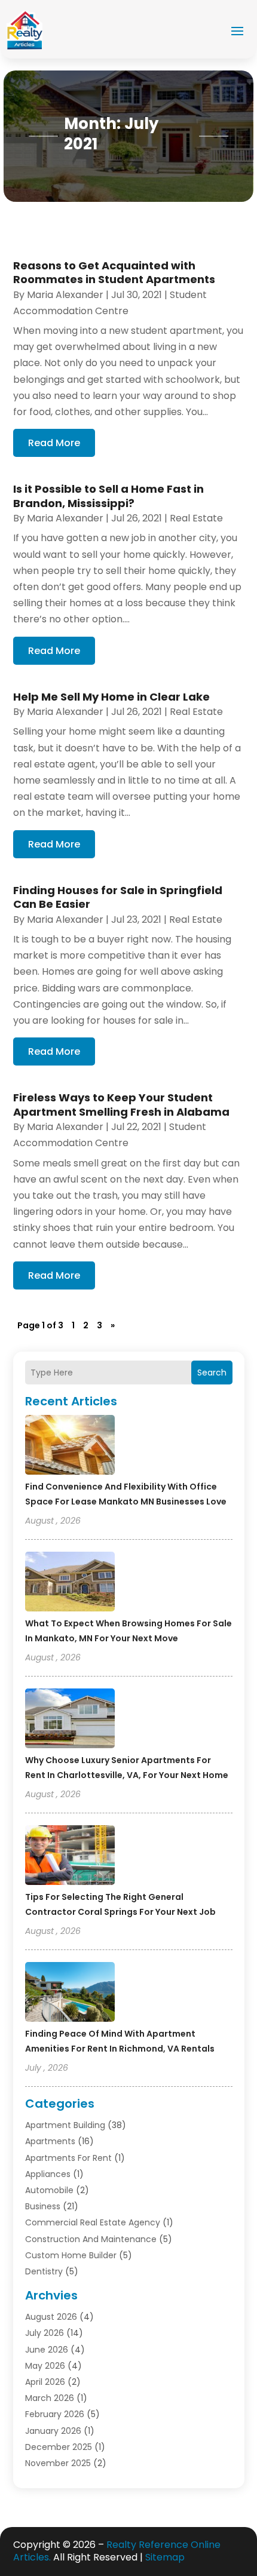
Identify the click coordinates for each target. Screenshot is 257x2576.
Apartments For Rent (68, 2158)
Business (43, 2206)
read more (54, 443)
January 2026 (53, 2431)
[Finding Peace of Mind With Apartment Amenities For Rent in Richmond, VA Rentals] (70, 1994)
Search (212, 1373)
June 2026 (47, 2350)
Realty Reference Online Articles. (117, 2551)
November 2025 (58, 2463)
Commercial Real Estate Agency (93, 2222)
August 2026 (51, 2317)
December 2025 (59, 2447)
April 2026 (45, 2382)
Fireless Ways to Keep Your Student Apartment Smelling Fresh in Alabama (121, 1104)
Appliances (48, 2174)
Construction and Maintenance (91, 2239)
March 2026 (50, 2398)
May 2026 (45, 2366)
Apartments (50, 2141)
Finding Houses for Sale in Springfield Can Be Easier (118, 897)
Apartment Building (65, 2125)
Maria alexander (65, 295)
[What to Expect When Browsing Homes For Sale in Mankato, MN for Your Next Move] (70, 1583)
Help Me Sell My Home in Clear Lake (111, 697)
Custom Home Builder (71, 2255)
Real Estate (196, 518)
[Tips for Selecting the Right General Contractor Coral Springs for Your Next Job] (70, 1857)
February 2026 (55, 2414)
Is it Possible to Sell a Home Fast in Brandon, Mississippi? (108, 496)
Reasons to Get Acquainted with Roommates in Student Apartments (114, 272)
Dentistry (44, 2271)
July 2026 (45, 2333)
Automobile (49, 2190)
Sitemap (165, 2557)
